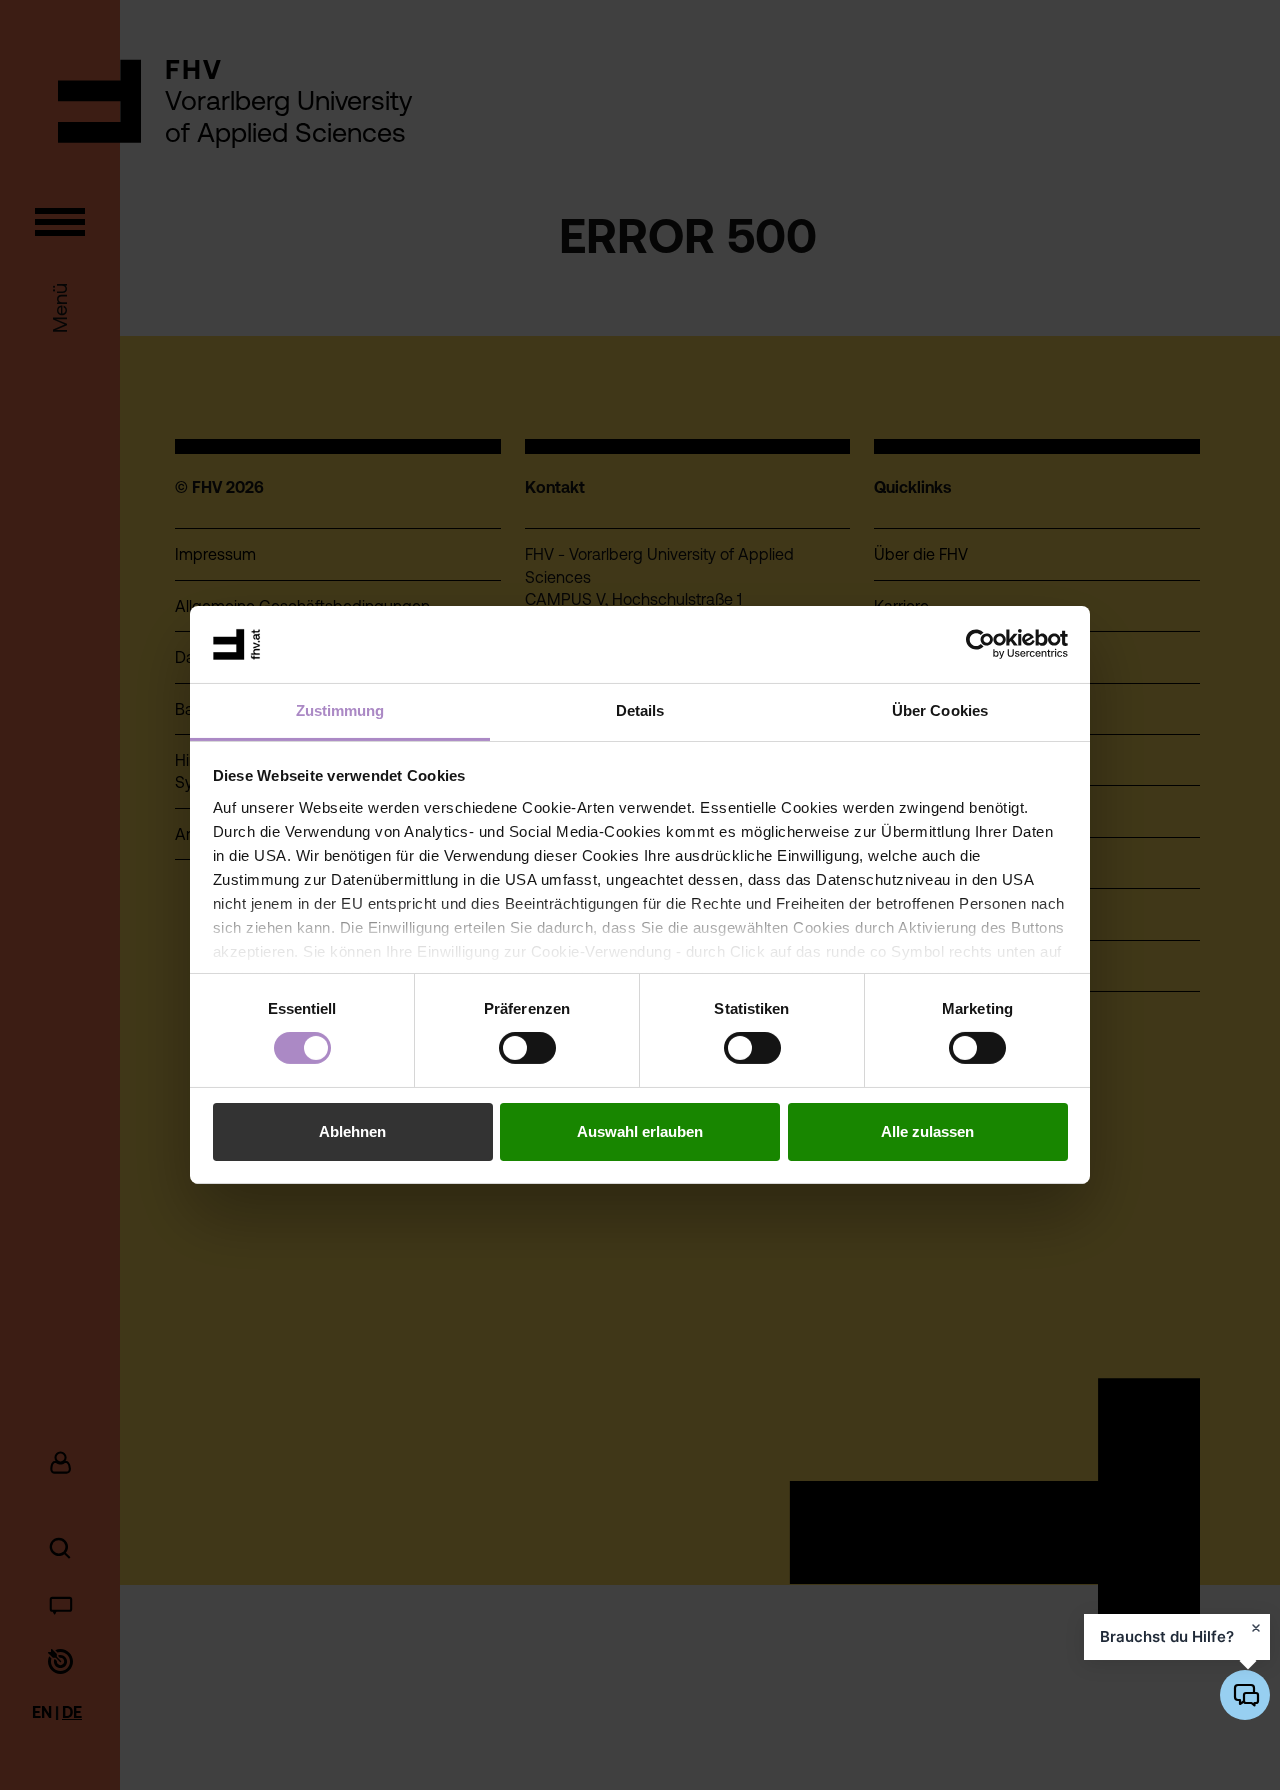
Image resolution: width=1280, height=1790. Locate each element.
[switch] (527, 1048)
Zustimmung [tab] (340, 710)
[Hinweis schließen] (1256, 1628)
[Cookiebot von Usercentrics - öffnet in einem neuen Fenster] (980, 644)
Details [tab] (640, 710)
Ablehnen (352, 1131)
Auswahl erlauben (640, 1131)
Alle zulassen (927, 1131)
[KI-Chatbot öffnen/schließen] (1245, 1695)
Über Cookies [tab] (940, 710)
